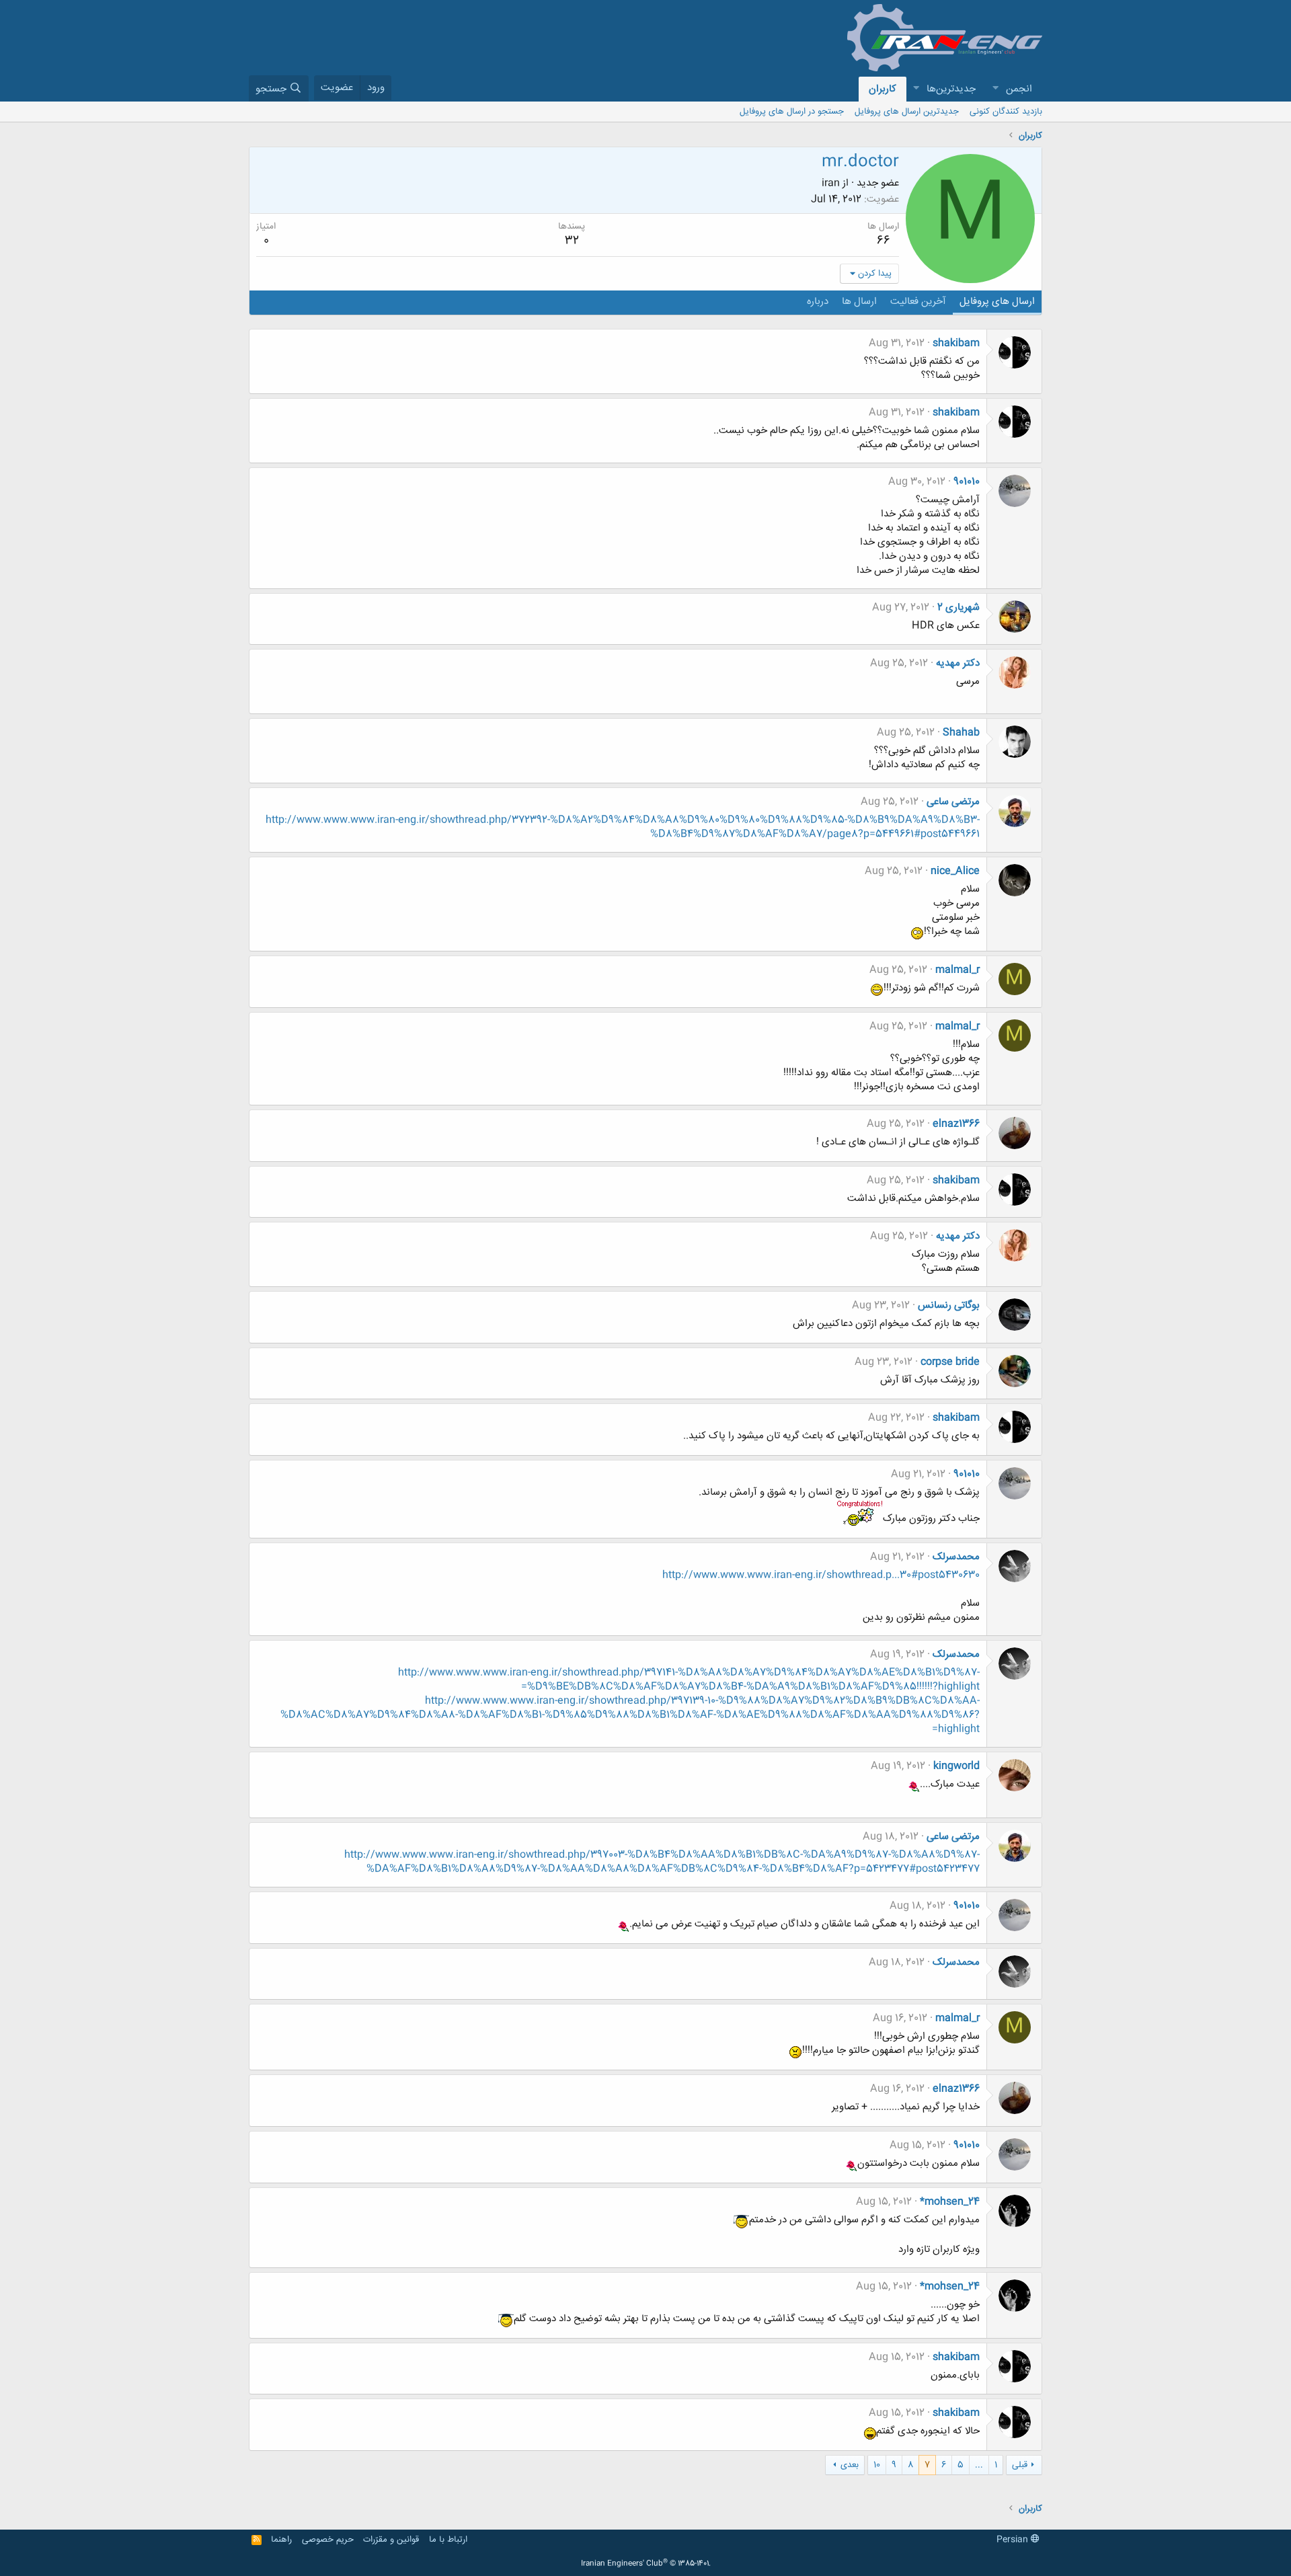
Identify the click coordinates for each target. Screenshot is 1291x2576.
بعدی (850, 2465)
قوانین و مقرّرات (391, 2540)
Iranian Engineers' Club (646, 2564)
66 (884, 241)
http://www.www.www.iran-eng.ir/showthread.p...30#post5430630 (821, 1575)
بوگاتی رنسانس (949, 1305)
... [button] (979, 2465)
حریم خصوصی (328, 2540)
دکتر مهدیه (958, 663)
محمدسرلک (956, 1557)
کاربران (883, 89)
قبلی (1020, 2465)
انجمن (1019, 89)
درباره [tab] (818, 302)
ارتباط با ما (448, 2540)
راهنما (281, 2540)
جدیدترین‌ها (951, 89)
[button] (995, 89)
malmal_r (957, 970)
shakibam (956, 343)
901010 (967, 482)
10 (877, 2465)
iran (831, 183)
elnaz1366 (956, 1124)
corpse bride (950, 1362)
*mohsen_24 (950, 2202)
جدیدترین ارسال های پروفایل (907, 112)
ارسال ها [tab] (859, 302)
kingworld (956, 1766)
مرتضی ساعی (953, 802)
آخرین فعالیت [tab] (918, 302)
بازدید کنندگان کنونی (1006, 112)
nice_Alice (955, 871)
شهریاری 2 (959, 608)
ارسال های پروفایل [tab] (997, 302)
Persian (1014, 2540)
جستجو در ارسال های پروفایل (792, 112)
